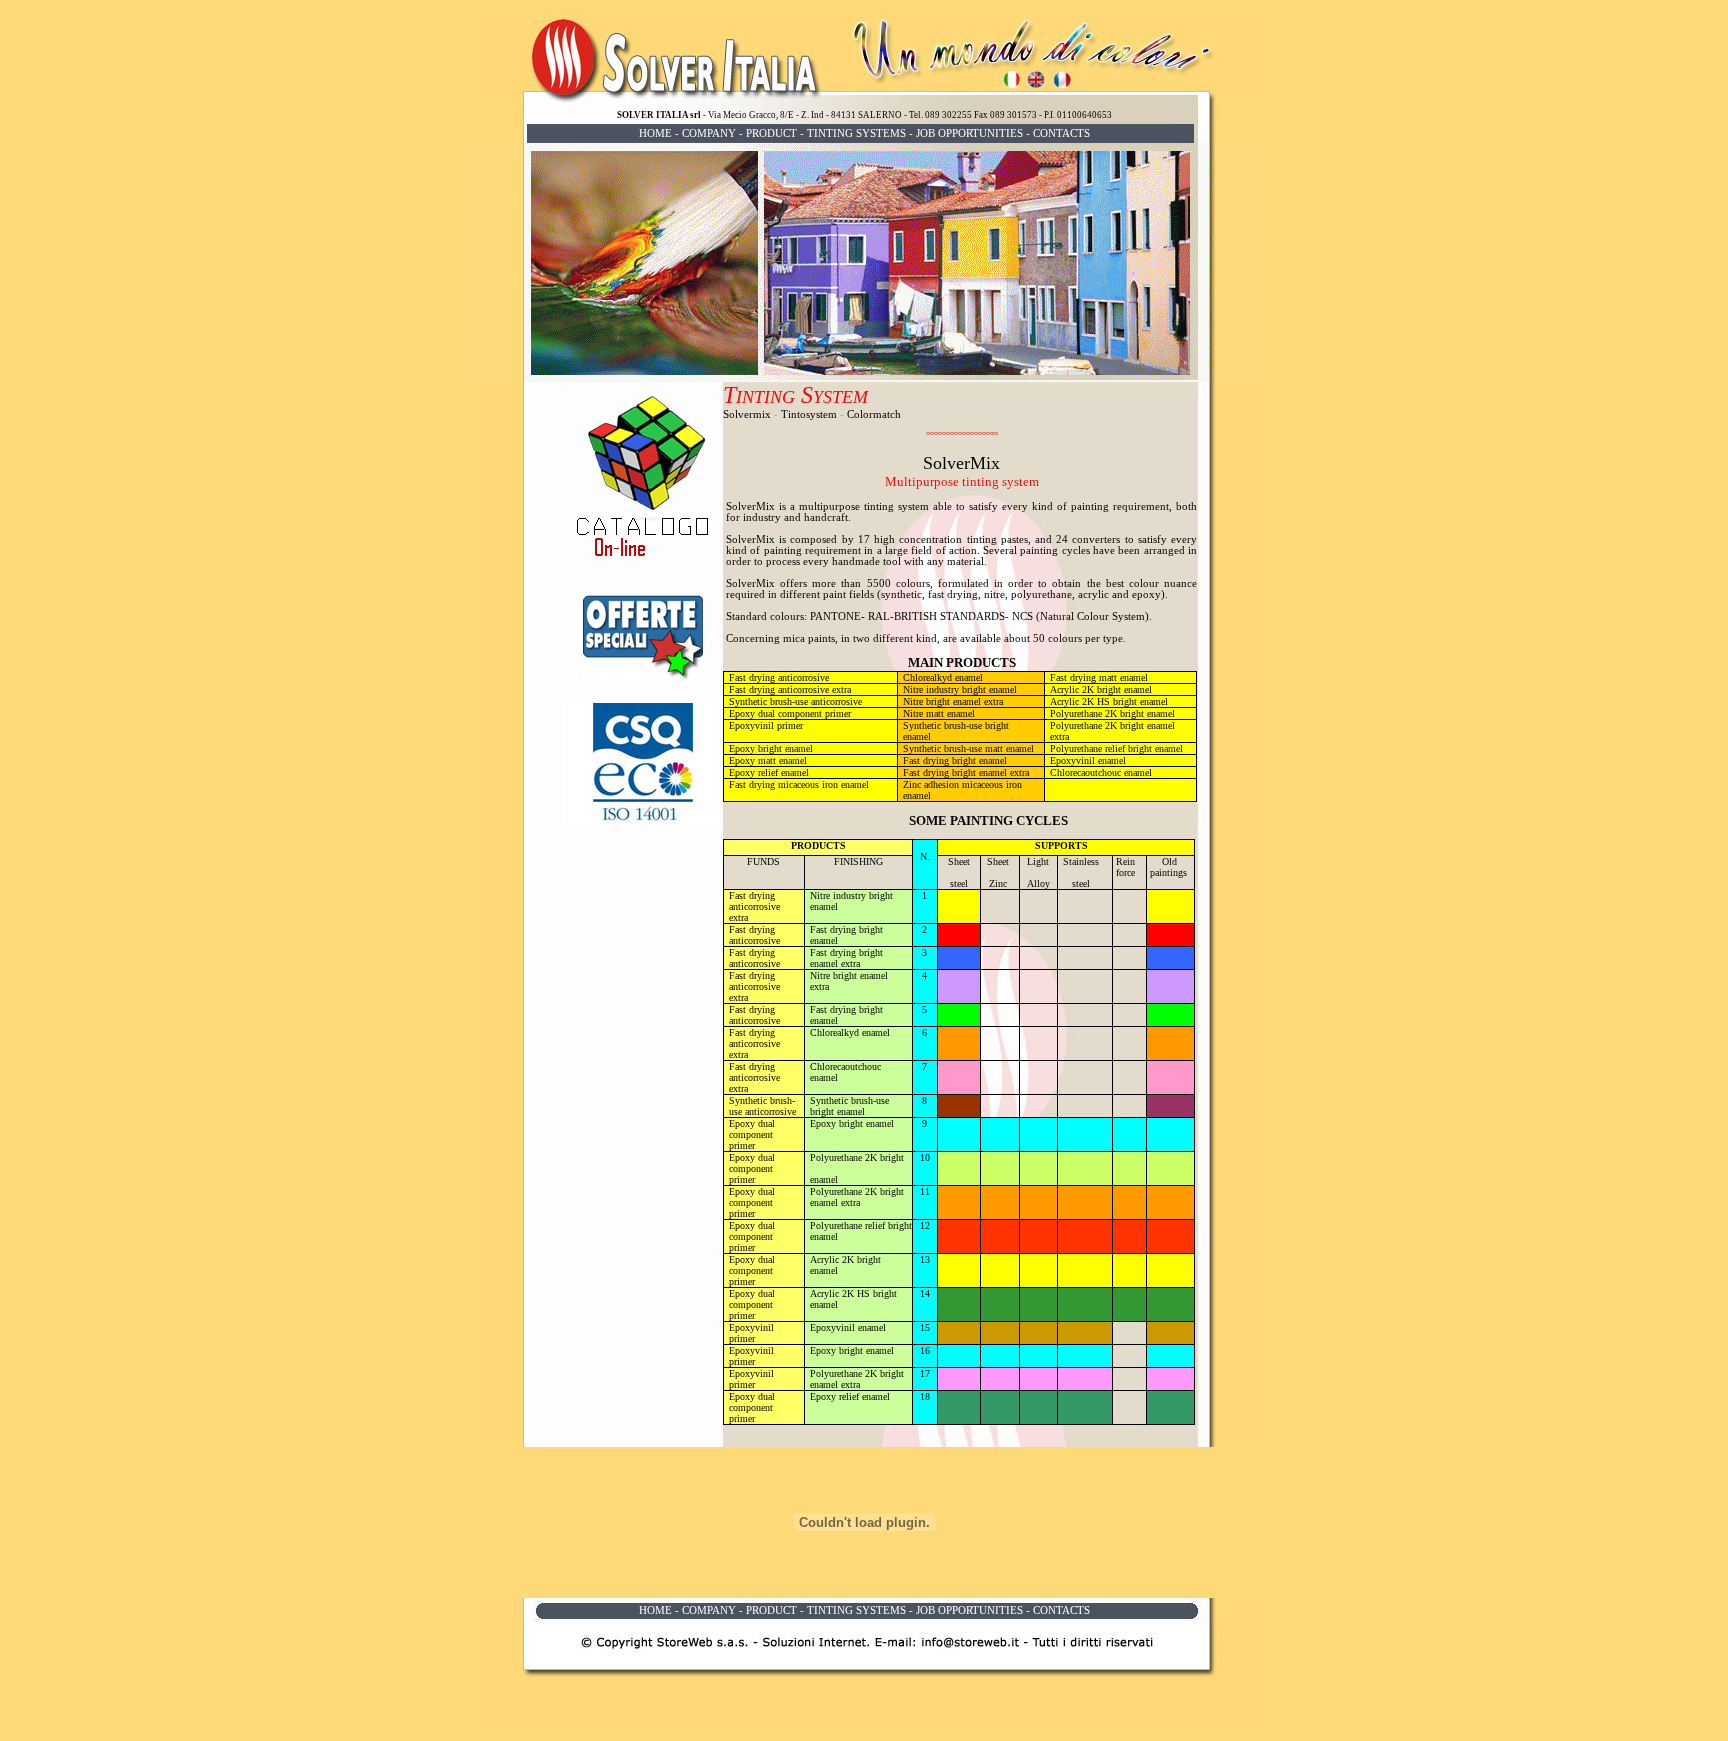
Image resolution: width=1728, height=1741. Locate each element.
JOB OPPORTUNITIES (969, 133)
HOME (655, 133)
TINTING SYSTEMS (856, 133)
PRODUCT (771, 133)
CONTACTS (1061, 133)
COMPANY (709, 133)
